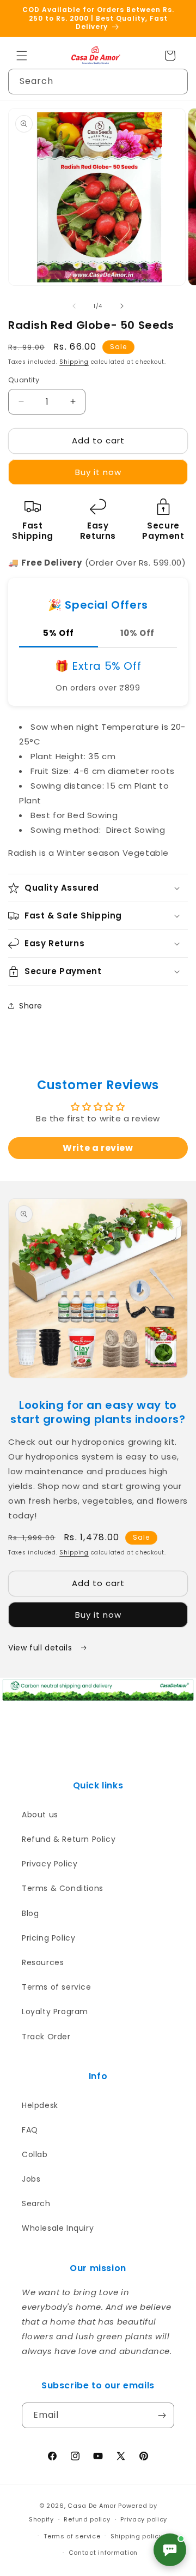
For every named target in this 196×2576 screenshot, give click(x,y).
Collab (35, 2154)
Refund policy (87, 2519)
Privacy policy (144, 2519)
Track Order (46, 2037)
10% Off (137, 633)
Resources (43, 1962)
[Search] (175, 81)
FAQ (30, 2130)
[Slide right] (122, 306)
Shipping (74, 362)
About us (40, 1815)
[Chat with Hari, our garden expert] (170, 2550)
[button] (22, 56)
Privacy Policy (50, 1864)
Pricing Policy (48, 1938)
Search (36, 2203)
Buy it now (98, 472)
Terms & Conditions (63, 1888)
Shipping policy (137, 2536)
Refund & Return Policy (69, 1839)
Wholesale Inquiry (58, 2228)
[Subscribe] (162, 2415)
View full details (41, 1648)
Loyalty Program (55, 2011)
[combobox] (98, 82)
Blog (30, 1913)
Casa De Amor (92, 2506)
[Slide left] (74, 306)
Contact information (103, 2553)
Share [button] (31, 1006)
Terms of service (57, 1987)
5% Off (59, 633)
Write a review (98, 1148)
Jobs (31, 2179)
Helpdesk (40, 2105)
